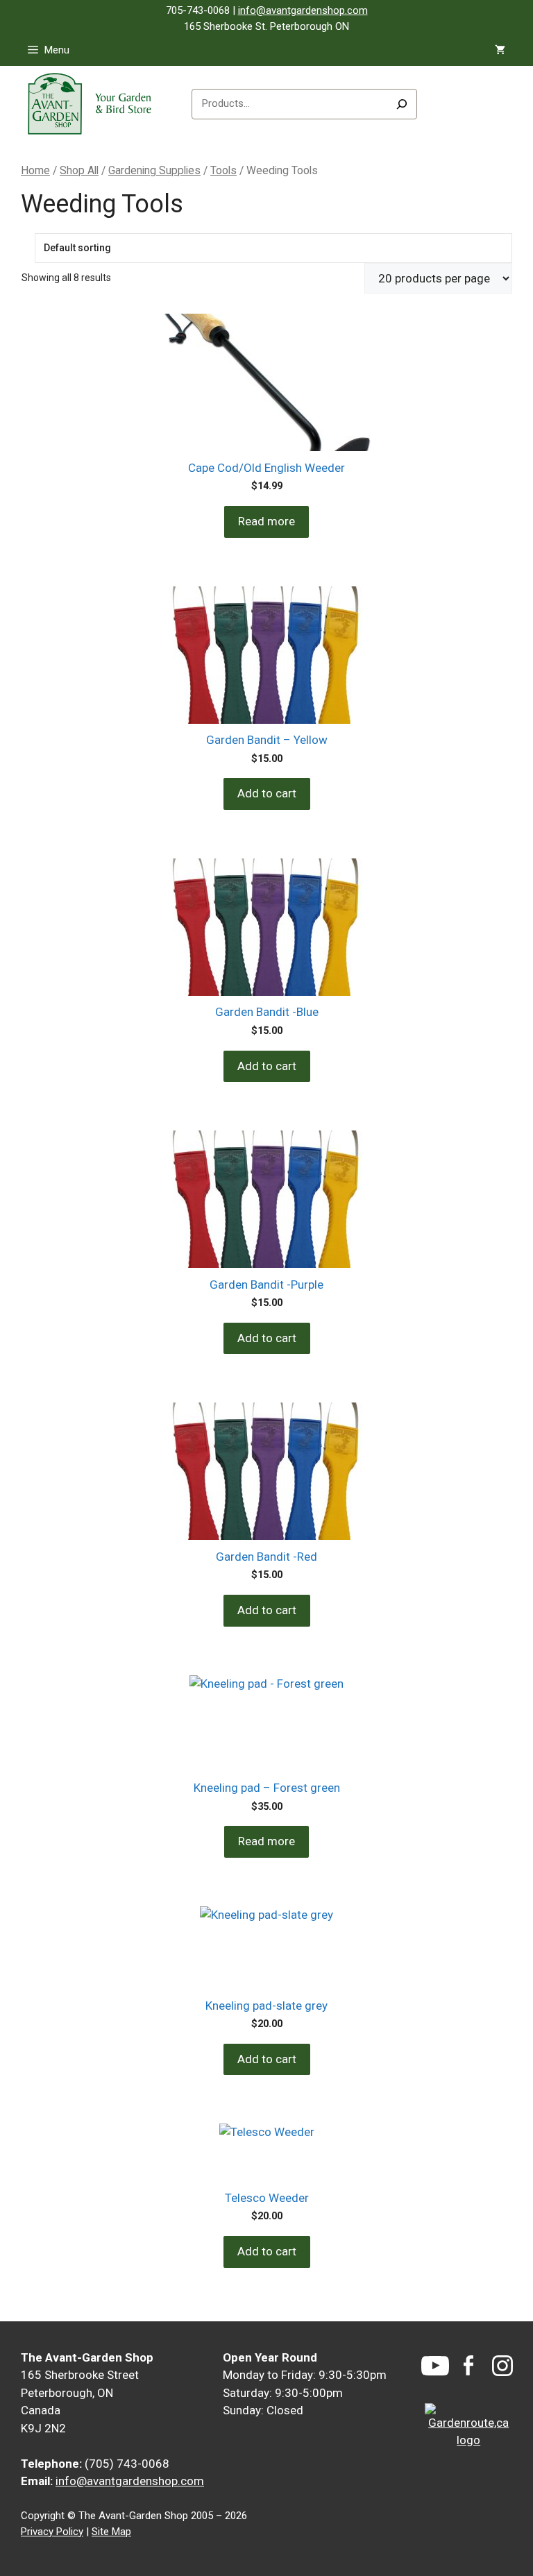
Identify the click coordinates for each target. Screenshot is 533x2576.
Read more (266, 521)
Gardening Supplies (154, 170)
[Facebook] (468, 2365)
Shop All (79, 170)
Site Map (111, 2532)
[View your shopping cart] (500, 50)
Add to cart (267, 793)
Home (35, 170)
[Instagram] (502, 2366)
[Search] (402, 104)
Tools (223, 170)
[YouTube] (435, 2366)
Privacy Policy (52, 2532)
